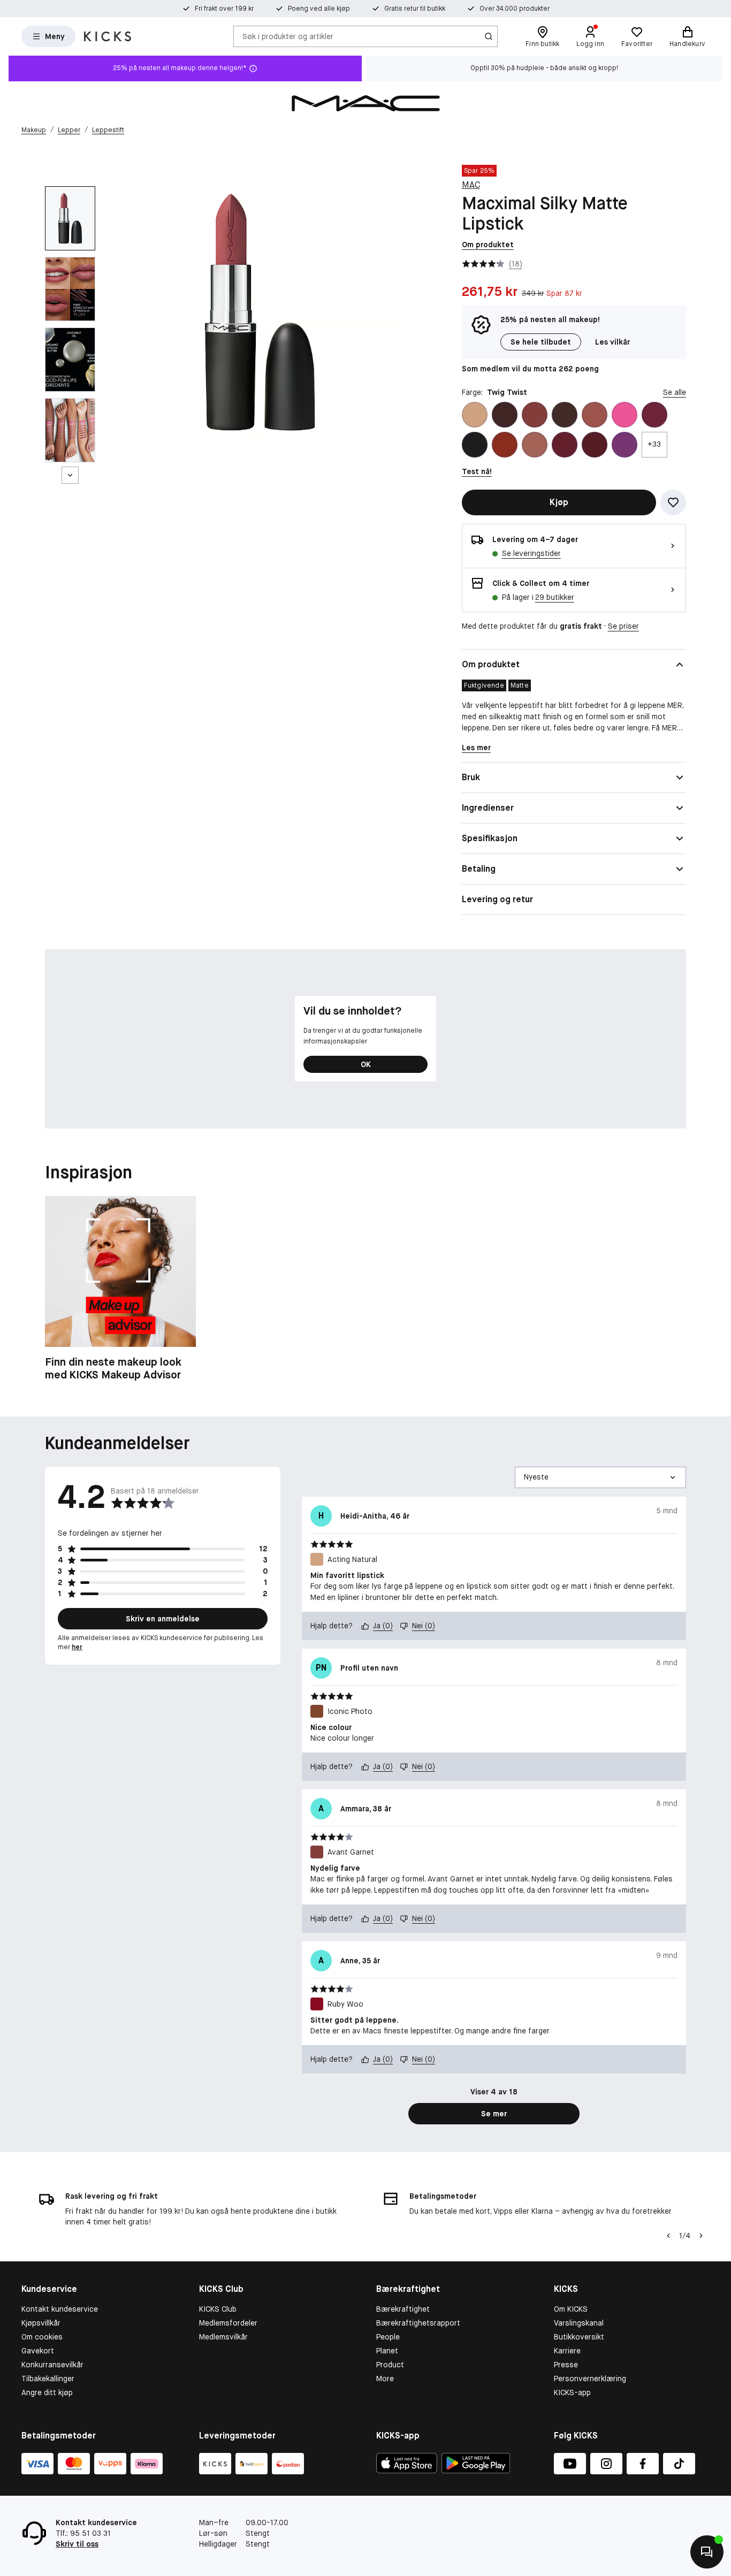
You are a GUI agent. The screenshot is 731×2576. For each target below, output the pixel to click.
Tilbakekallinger (48, 2379)
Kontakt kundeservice (60, 2309)
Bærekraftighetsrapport (418, 2323)
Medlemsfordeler (228, 2323)
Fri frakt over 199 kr (224, 9)
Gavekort (38, 2351)
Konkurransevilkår (52, 2365)
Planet (387, 2351)
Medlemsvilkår (223, 2337)
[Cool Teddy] (535, 445)
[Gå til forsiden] (108, 36)
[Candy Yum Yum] (625, 415)
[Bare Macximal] (565, 415)
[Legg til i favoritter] (673, 502)
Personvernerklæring (590, 2379)
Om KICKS (571, 2309)
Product (390, 2365)
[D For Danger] (565, 445)
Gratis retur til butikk (415, 9)
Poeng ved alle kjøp (319, 9)
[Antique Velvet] (505, 415)
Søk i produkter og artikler (288, 36)
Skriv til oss (77, 2544)
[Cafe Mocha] (595, 415)
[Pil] (701, 2236)
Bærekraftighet (403, 2309)
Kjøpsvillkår (41, 2323)
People (388, 2337)
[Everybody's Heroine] (625, 445)
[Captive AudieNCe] (654, 415)
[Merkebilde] (365, 103)
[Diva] (595, 445)
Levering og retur (497, 899)
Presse (566, 2365)
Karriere (567, 2351)
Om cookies (42, 2337)
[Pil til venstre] (668, 2236)
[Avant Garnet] (535, 415)
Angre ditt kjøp (47, 2392)
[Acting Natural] (475, 415)
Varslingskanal (579, 2323)
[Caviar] (475, 445)
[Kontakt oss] (707, 2552)
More (385, 2379)
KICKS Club (218, 2309)
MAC (471, 185)
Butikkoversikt (579, 2337)
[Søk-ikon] (489, 36)
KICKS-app (572, 2392)
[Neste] (70, 475)
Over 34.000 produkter (515, 9)
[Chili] (505, 445)
